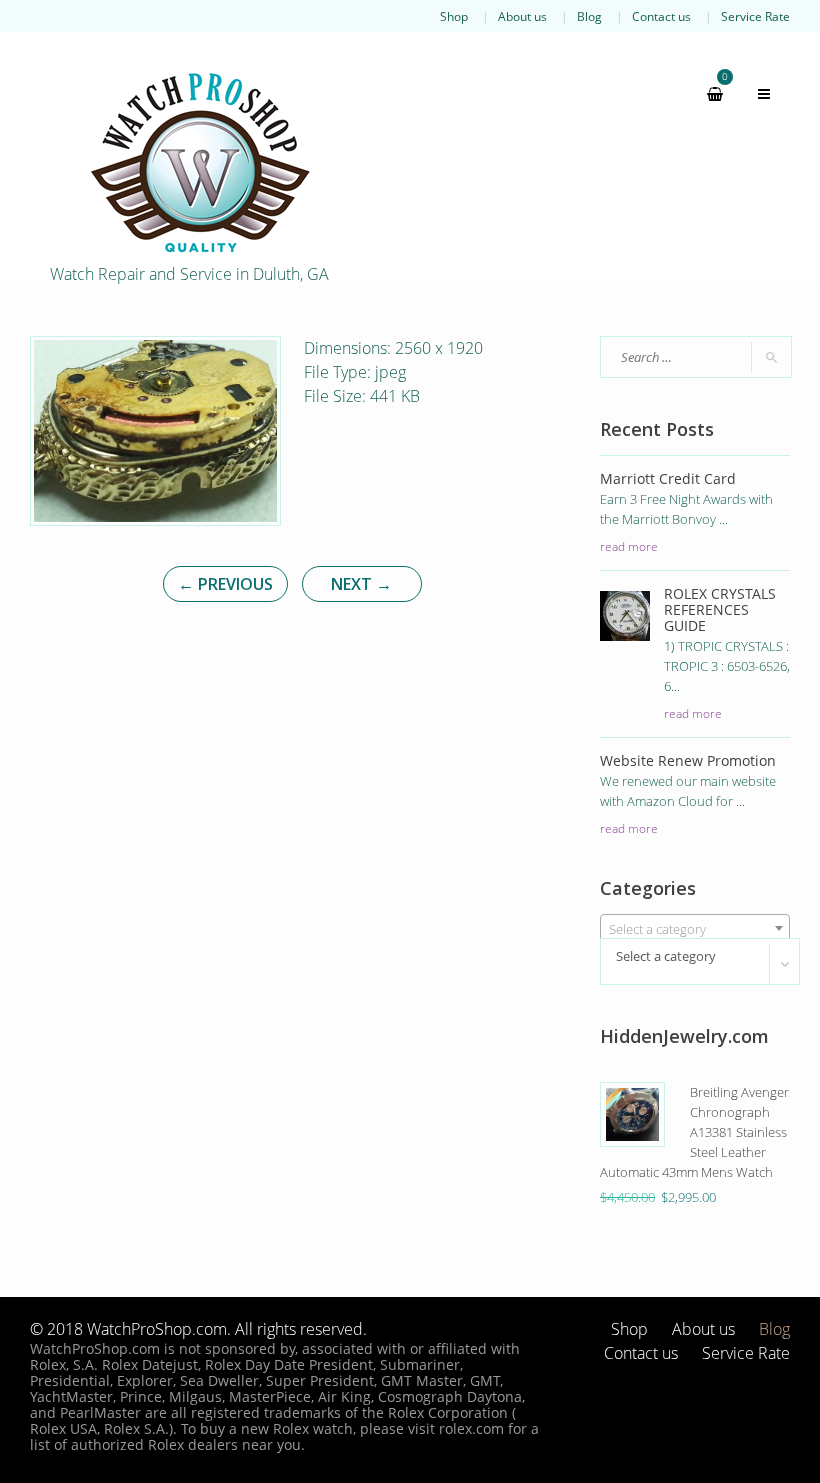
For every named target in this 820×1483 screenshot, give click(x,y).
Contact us (661, 16)
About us (522, 16)
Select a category (666, 956)
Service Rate (755, 16)
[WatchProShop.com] (200, 162)
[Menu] (755, 94)
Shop (454, 16)
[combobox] (695, 928)
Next (361, 584)
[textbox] (695, 929)
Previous (225, 584)
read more (629, 546)
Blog (589, 16)
